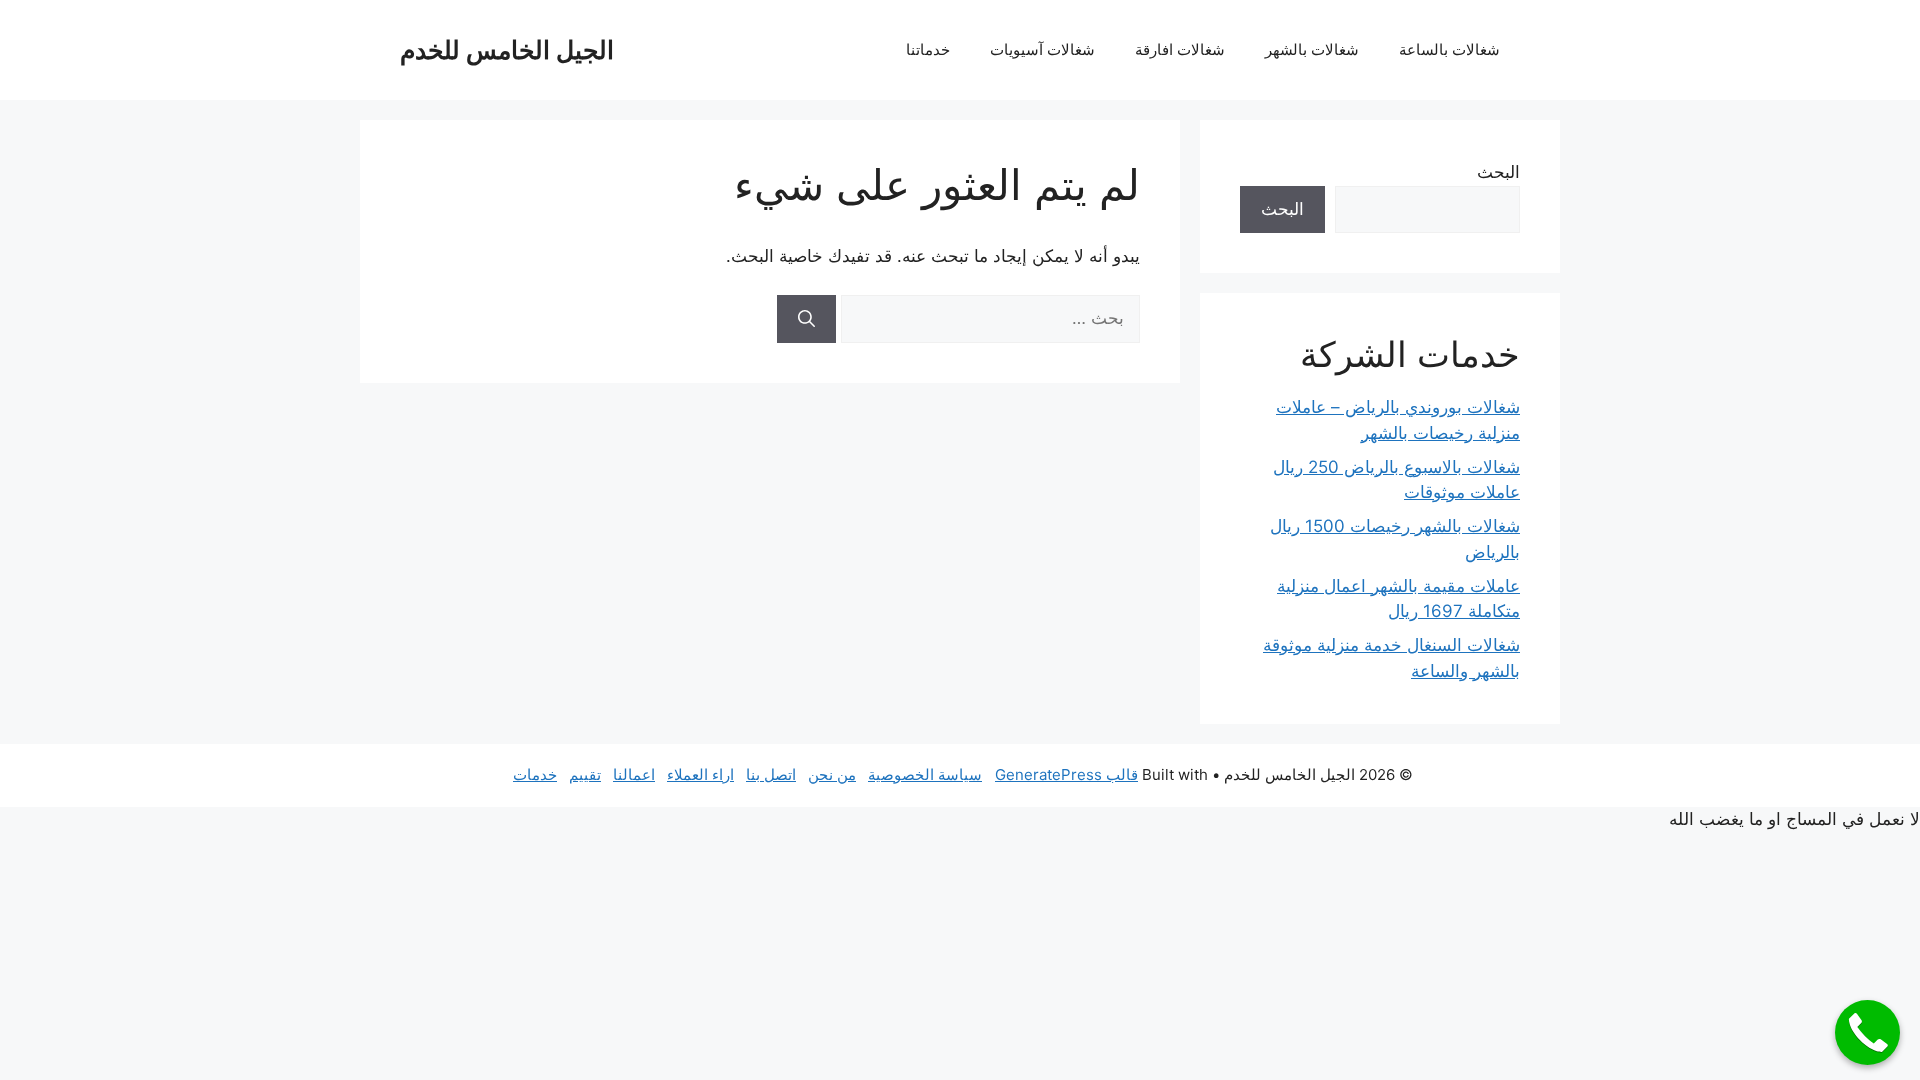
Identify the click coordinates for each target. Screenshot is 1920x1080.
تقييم (585, 774)
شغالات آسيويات (1042, 49)
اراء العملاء (700, 774)
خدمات (535, 774)
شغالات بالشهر (1312, 49)
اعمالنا (634, 774)
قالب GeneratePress (1066, 774)
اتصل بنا (771, 774)
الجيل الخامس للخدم (507, 50)
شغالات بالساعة (1449, 49)
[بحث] (806, 319)
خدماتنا (928, 49)
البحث (1498, 172)
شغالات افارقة (1180, 49)
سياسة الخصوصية (925, 774)
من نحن (832, 774)
